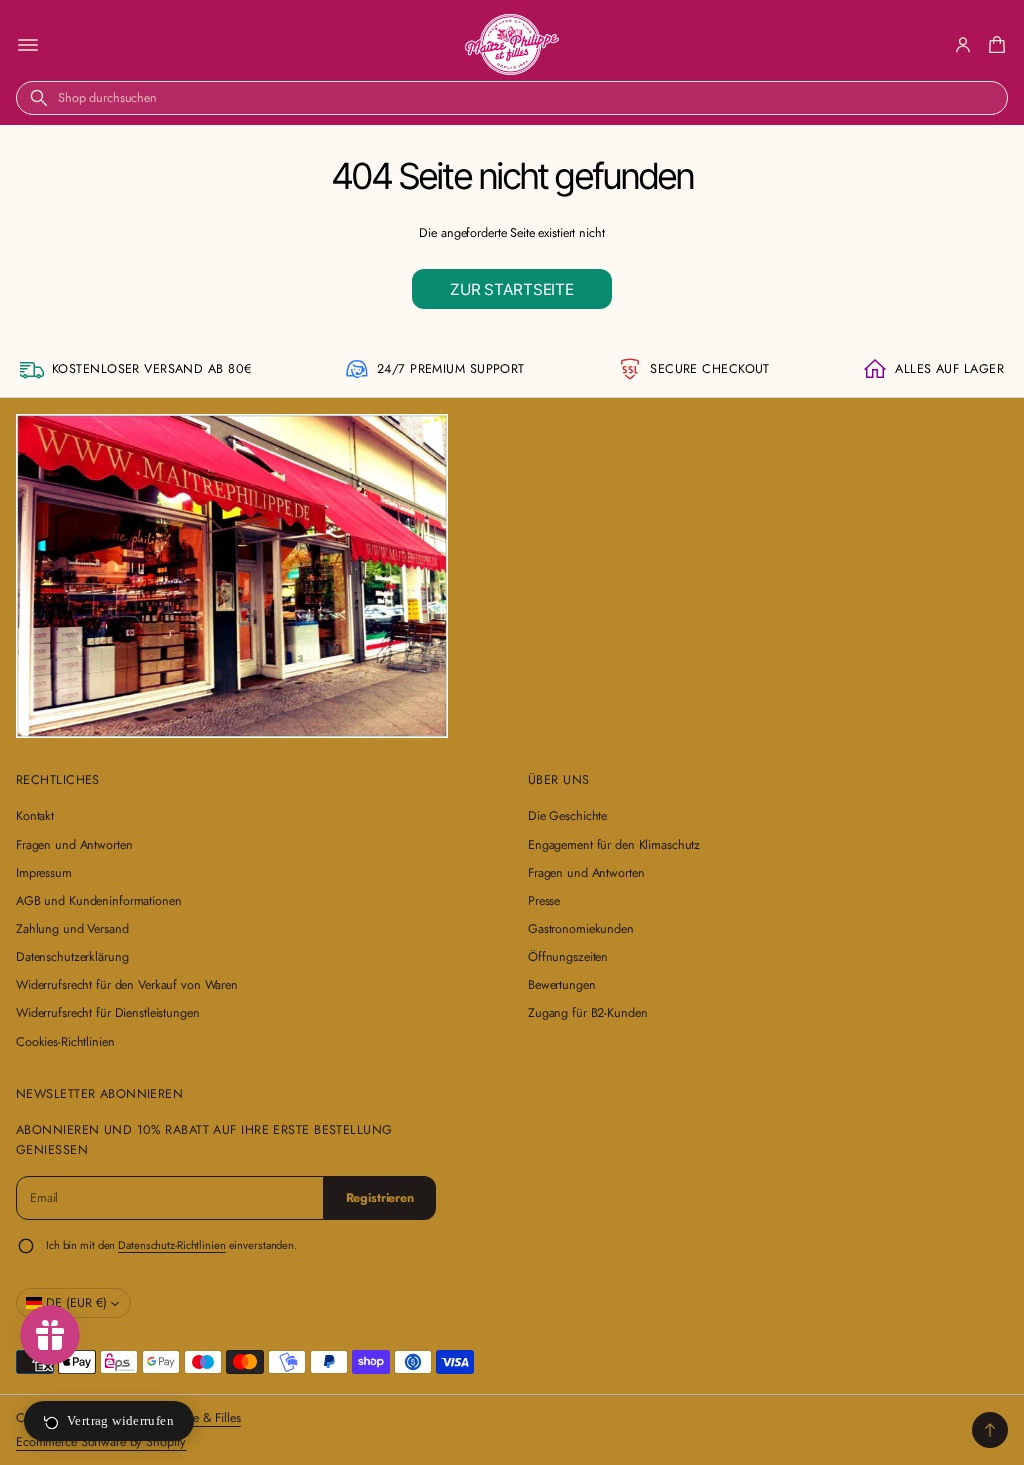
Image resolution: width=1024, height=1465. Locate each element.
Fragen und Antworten (74, 845)
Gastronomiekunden (581, 929)
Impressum (44, 873)
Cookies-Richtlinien (65, 1042)
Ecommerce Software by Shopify (101, 1442)
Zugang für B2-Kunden (587, 1013)
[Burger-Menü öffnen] (28, 45)
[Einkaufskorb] (994, 45)
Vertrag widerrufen (120, 1420)
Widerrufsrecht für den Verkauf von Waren (127, 985)
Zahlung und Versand (72, 929)
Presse (544, 901)
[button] (994, 45)
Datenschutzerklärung (72, 957)
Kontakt (35, 816)
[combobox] (512, 98)
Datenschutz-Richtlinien (171, 1245)
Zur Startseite (512, 289)
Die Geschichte (567, 816)
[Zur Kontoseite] (963, 45)
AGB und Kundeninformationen (99, 901)
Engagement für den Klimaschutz (614, 845)
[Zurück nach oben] (990, 1430)
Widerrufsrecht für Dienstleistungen (108, 1013)
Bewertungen (562, 985)
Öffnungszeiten (568, 957)
